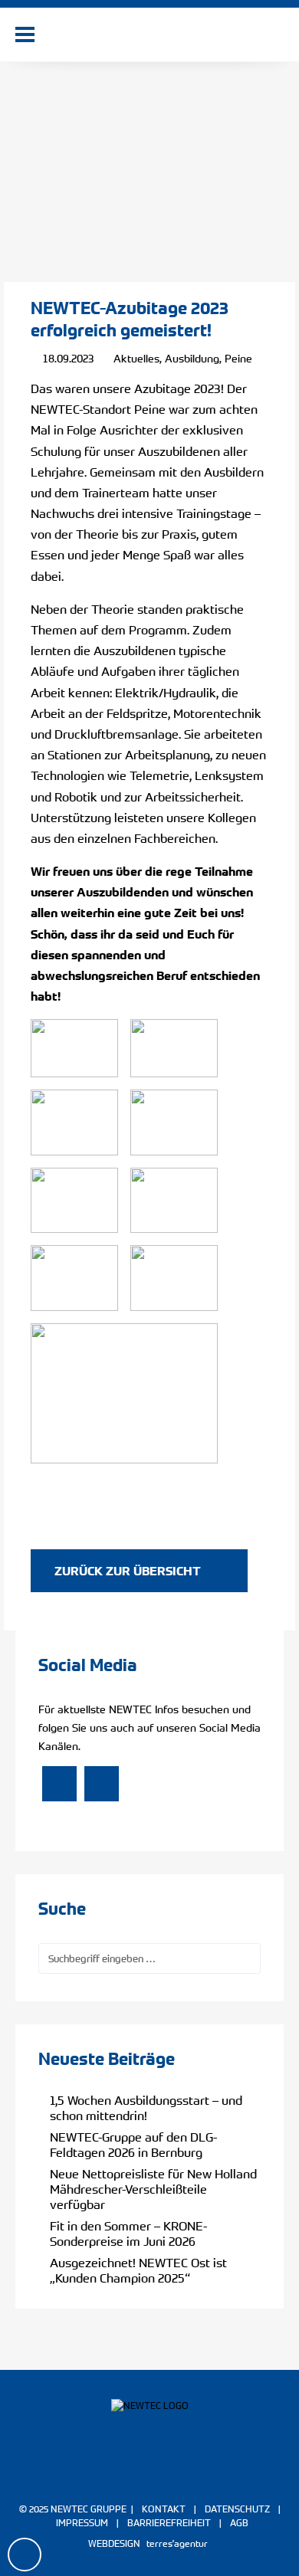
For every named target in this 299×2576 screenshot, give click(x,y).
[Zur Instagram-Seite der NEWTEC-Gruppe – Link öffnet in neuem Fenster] (171, 2469)
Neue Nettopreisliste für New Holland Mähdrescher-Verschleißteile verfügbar (153, 2189)
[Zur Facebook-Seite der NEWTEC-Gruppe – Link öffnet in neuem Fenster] (128, 2469)
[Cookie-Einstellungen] (23, 2555)
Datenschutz (237, 2509)
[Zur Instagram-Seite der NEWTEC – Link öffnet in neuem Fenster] (102, 1785)
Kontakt (164, 2509)
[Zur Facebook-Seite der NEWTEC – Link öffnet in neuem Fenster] (59, 1785)
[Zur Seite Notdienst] (59, 35)
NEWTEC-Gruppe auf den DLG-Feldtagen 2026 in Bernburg (133, 2145)
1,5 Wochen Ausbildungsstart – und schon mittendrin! (146, 2108)
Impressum (82, 2522)
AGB (239, 2522)
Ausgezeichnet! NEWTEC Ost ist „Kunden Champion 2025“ (138, 2270)
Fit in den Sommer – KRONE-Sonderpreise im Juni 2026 (128, 2234)
